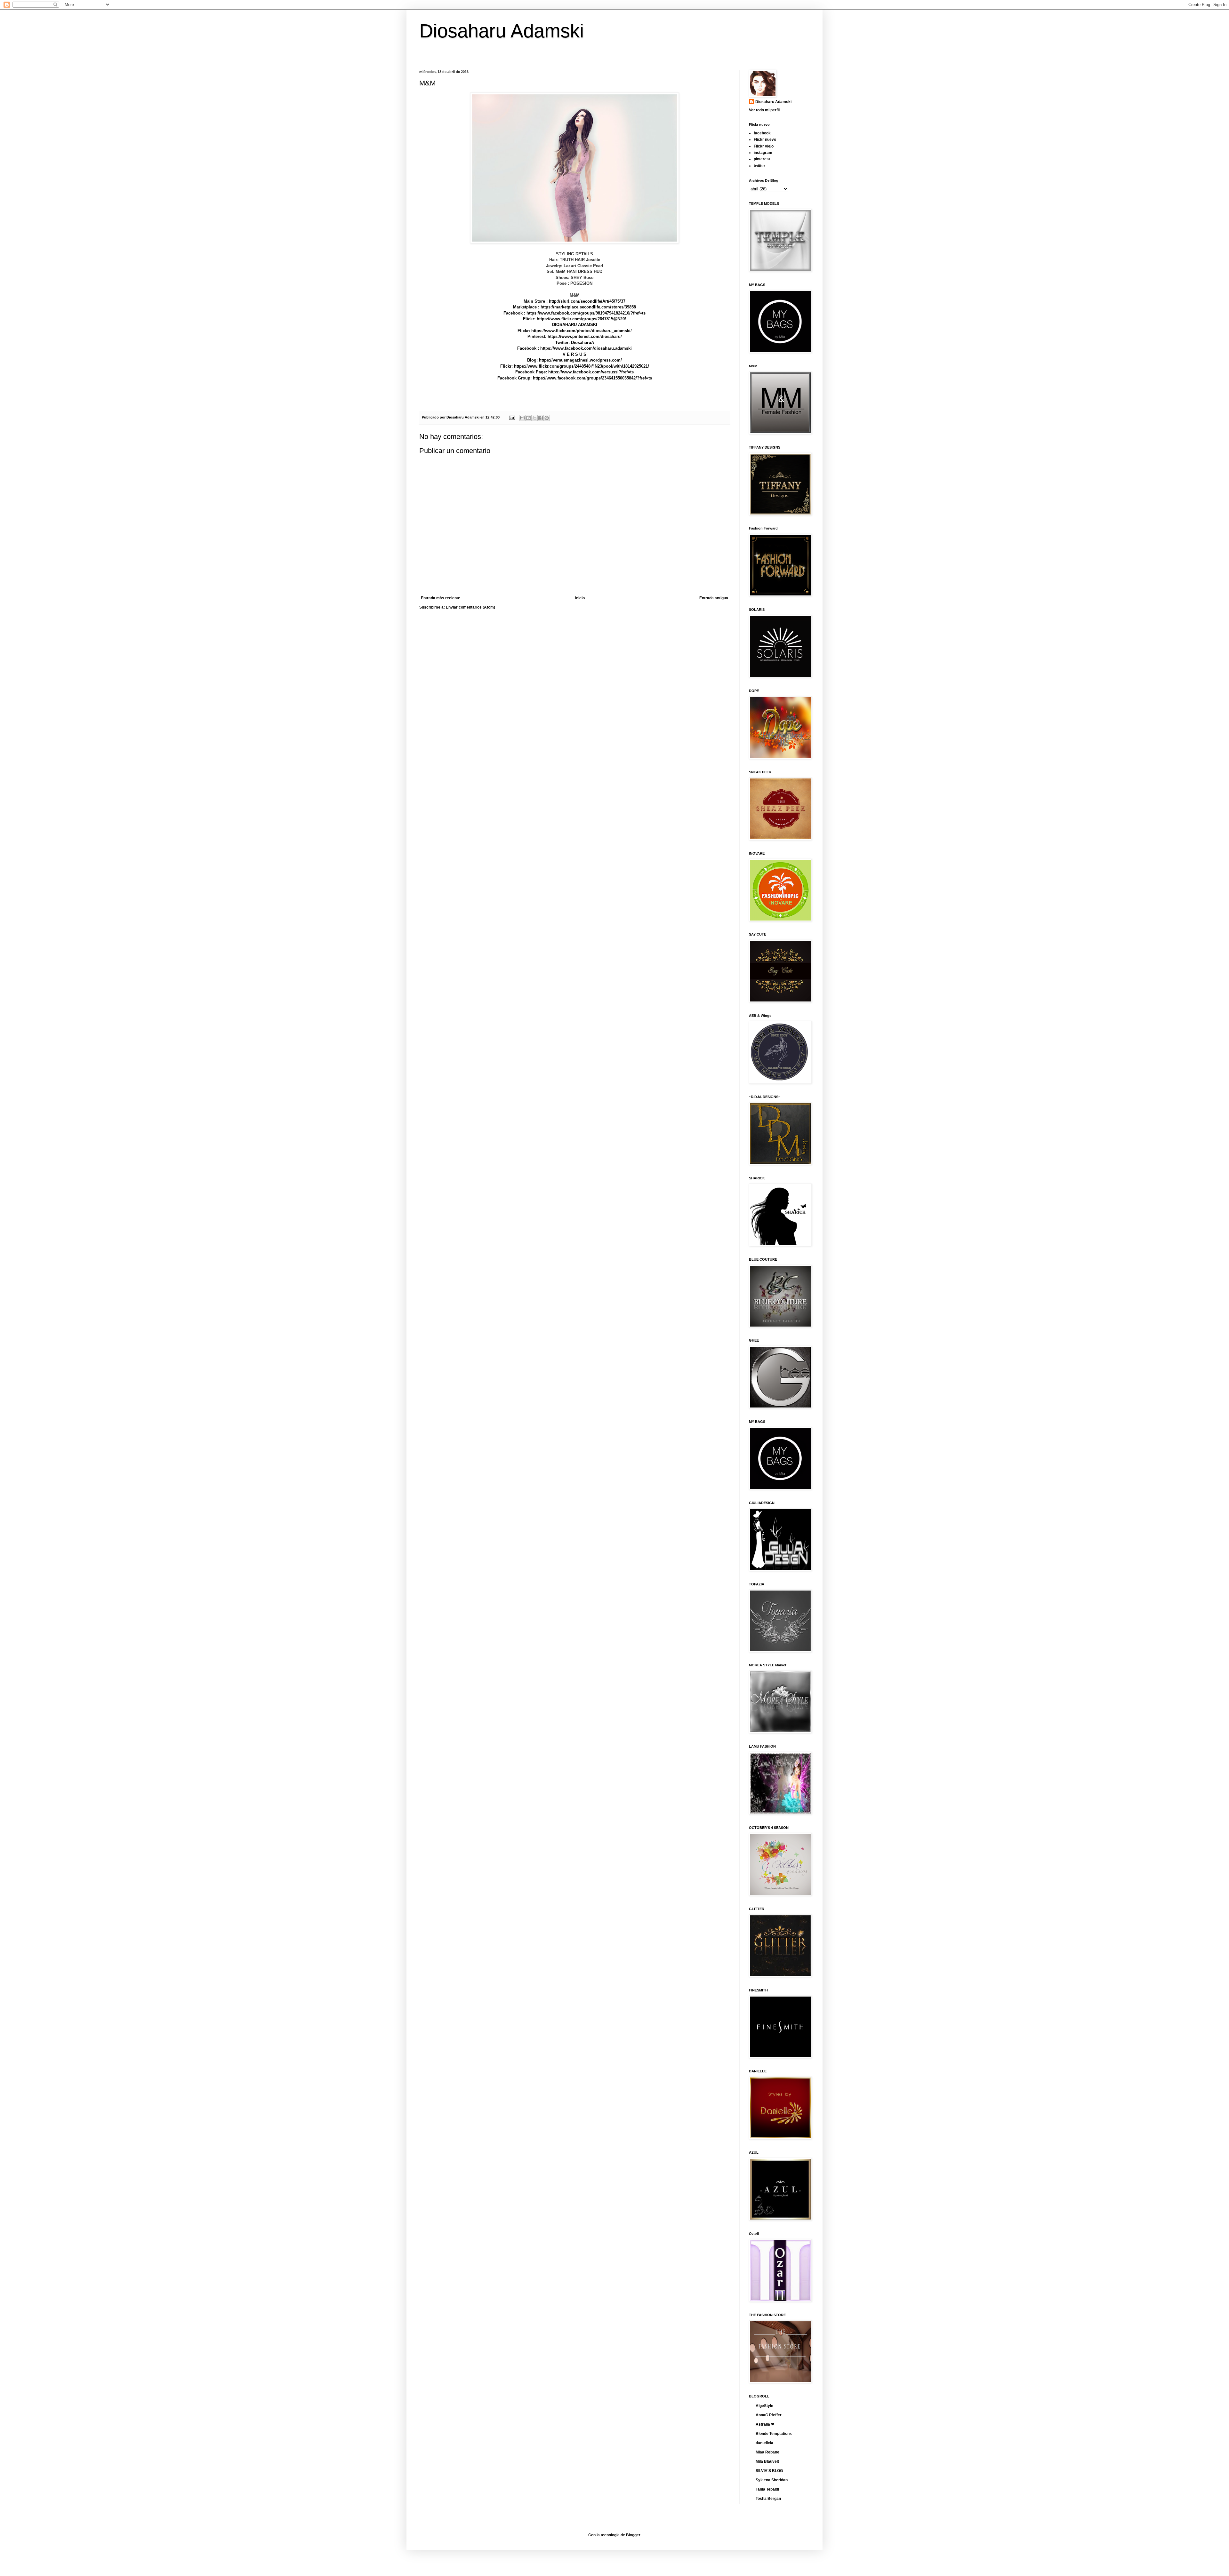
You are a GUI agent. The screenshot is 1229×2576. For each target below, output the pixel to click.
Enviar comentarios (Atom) (470, 607)
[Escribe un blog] (528, 418)
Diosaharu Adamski (502, 31)
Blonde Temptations (774, 2434)
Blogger (633, 2535)
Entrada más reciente (441, 598)
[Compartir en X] (534, 418)
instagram (763, 153)
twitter (759, 166)
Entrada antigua (714, 598)
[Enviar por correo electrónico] (522, 418)
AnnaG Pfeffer (769, 2415)
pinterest (762, 159)
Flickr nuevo (765, 140)
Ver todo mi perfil (764, 110)
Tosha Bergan (768, 2499)
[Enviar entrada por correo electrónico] (512, 417)
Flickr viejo (764, 146)
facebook (762, 133)
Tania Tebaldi (767, 2489)
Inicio (580, 598)
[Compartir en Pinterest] (547, 418)
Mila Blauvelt (767, 2461)
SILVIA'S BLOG (769, 2471)
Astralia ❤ (765, 2424)
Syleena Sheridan (772, 2480)
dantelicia (764, 2443)
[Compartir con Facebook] (541, 418)
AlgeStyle (764, 2406)
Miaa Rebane (767, 2452)
